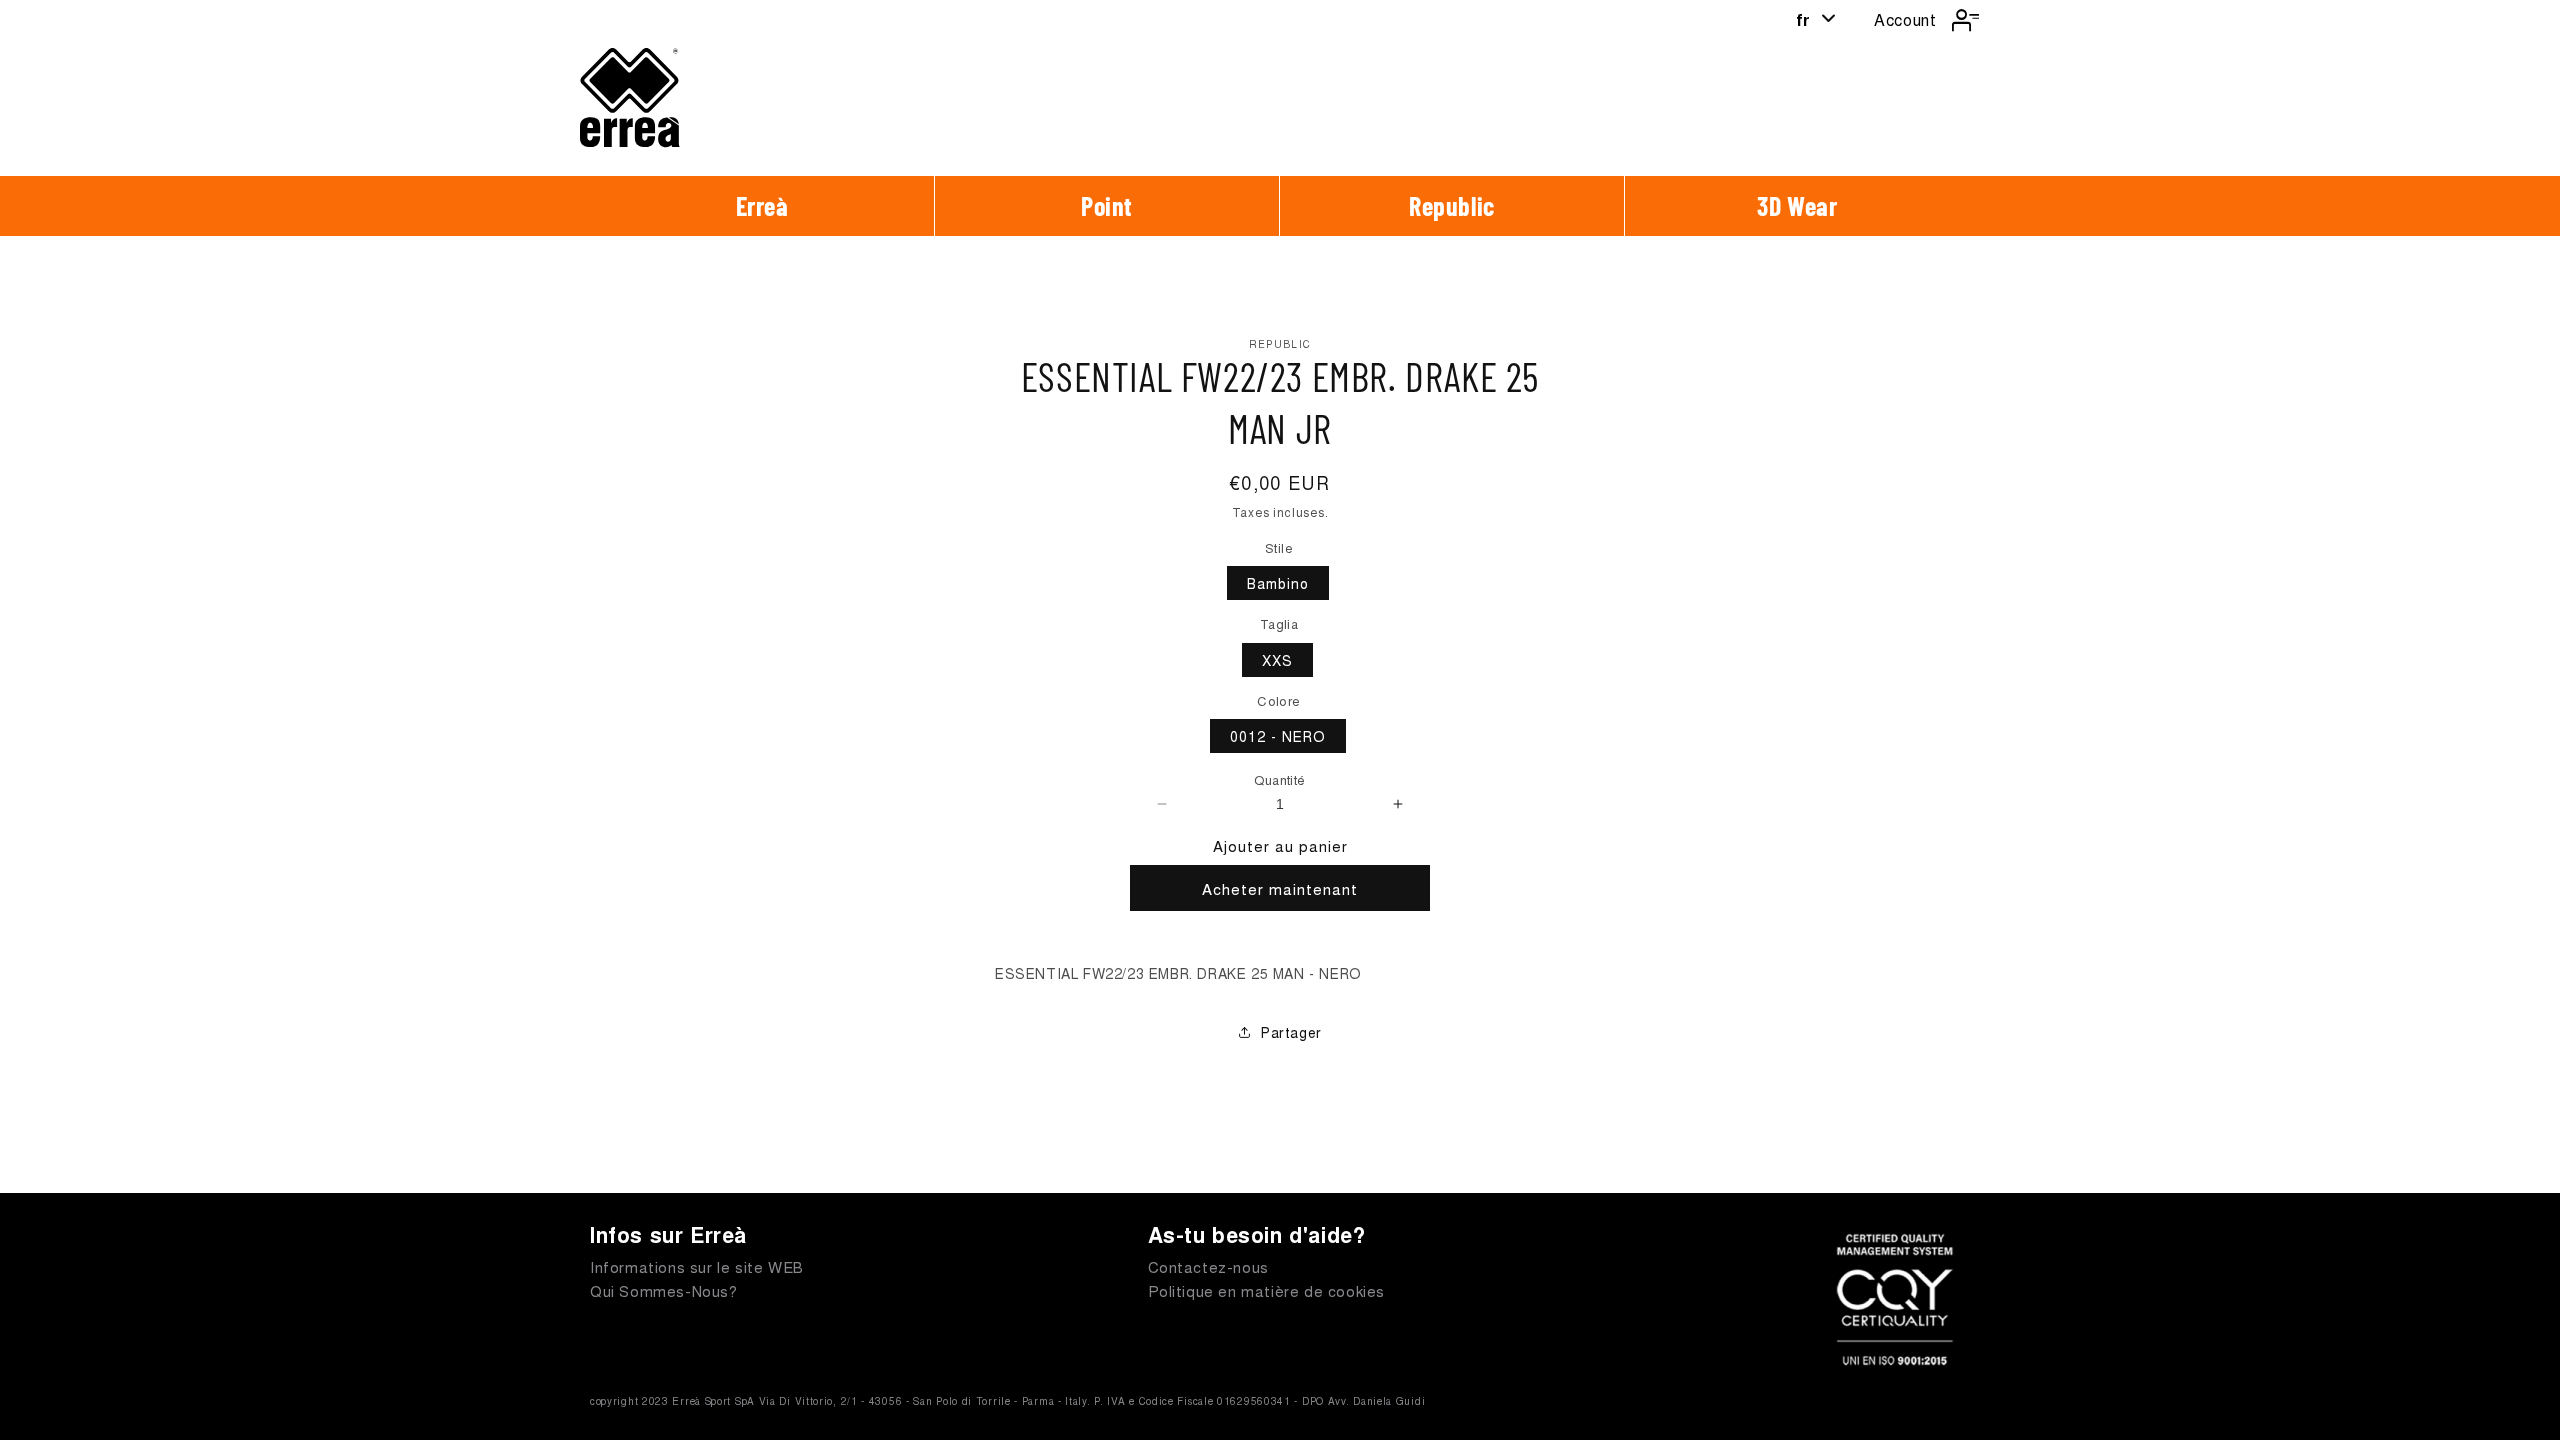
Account (1905, 19)
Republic (1452, 205)
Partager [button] (1291, 1032)
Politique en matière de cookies (1267, 1290)
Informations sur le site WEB (697, 1266)
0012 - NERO (1278, 736)
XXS (1277, 660)
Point (1107, 205)
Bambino (1278, 583)
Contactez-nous (1208, 1266)
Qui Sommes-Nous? (664, 1290)
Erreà (762, 205)
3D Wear (1797, 205)
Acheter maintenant (1280, 888)
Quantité (1279, 779)
